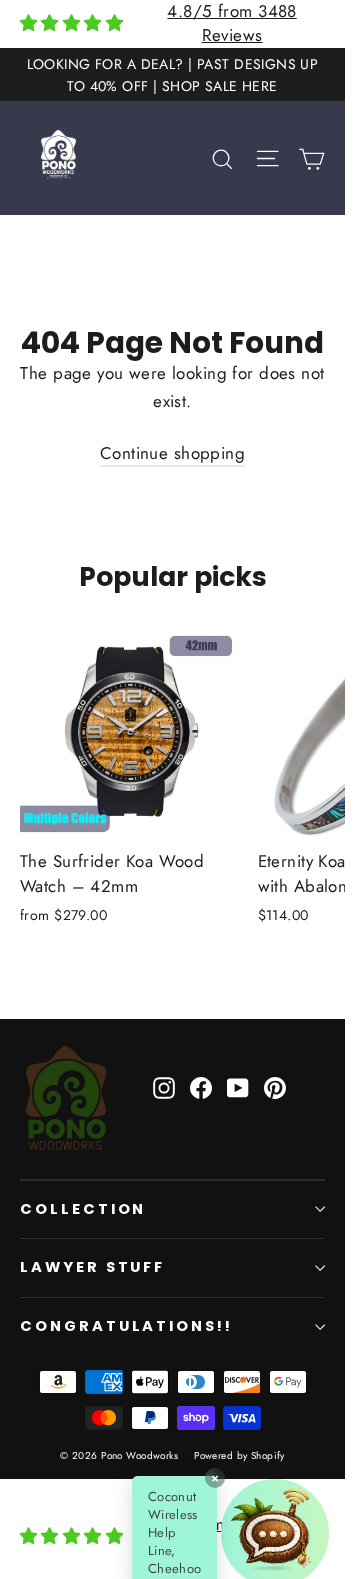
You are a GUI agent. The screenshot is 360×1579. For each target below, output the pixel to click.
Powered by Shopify (239, 1455)
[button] (299, 1533)
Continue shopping (172, 453)
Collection (83, 1209)
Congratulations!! (126, 1326)
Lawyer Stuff (92, 1267)
